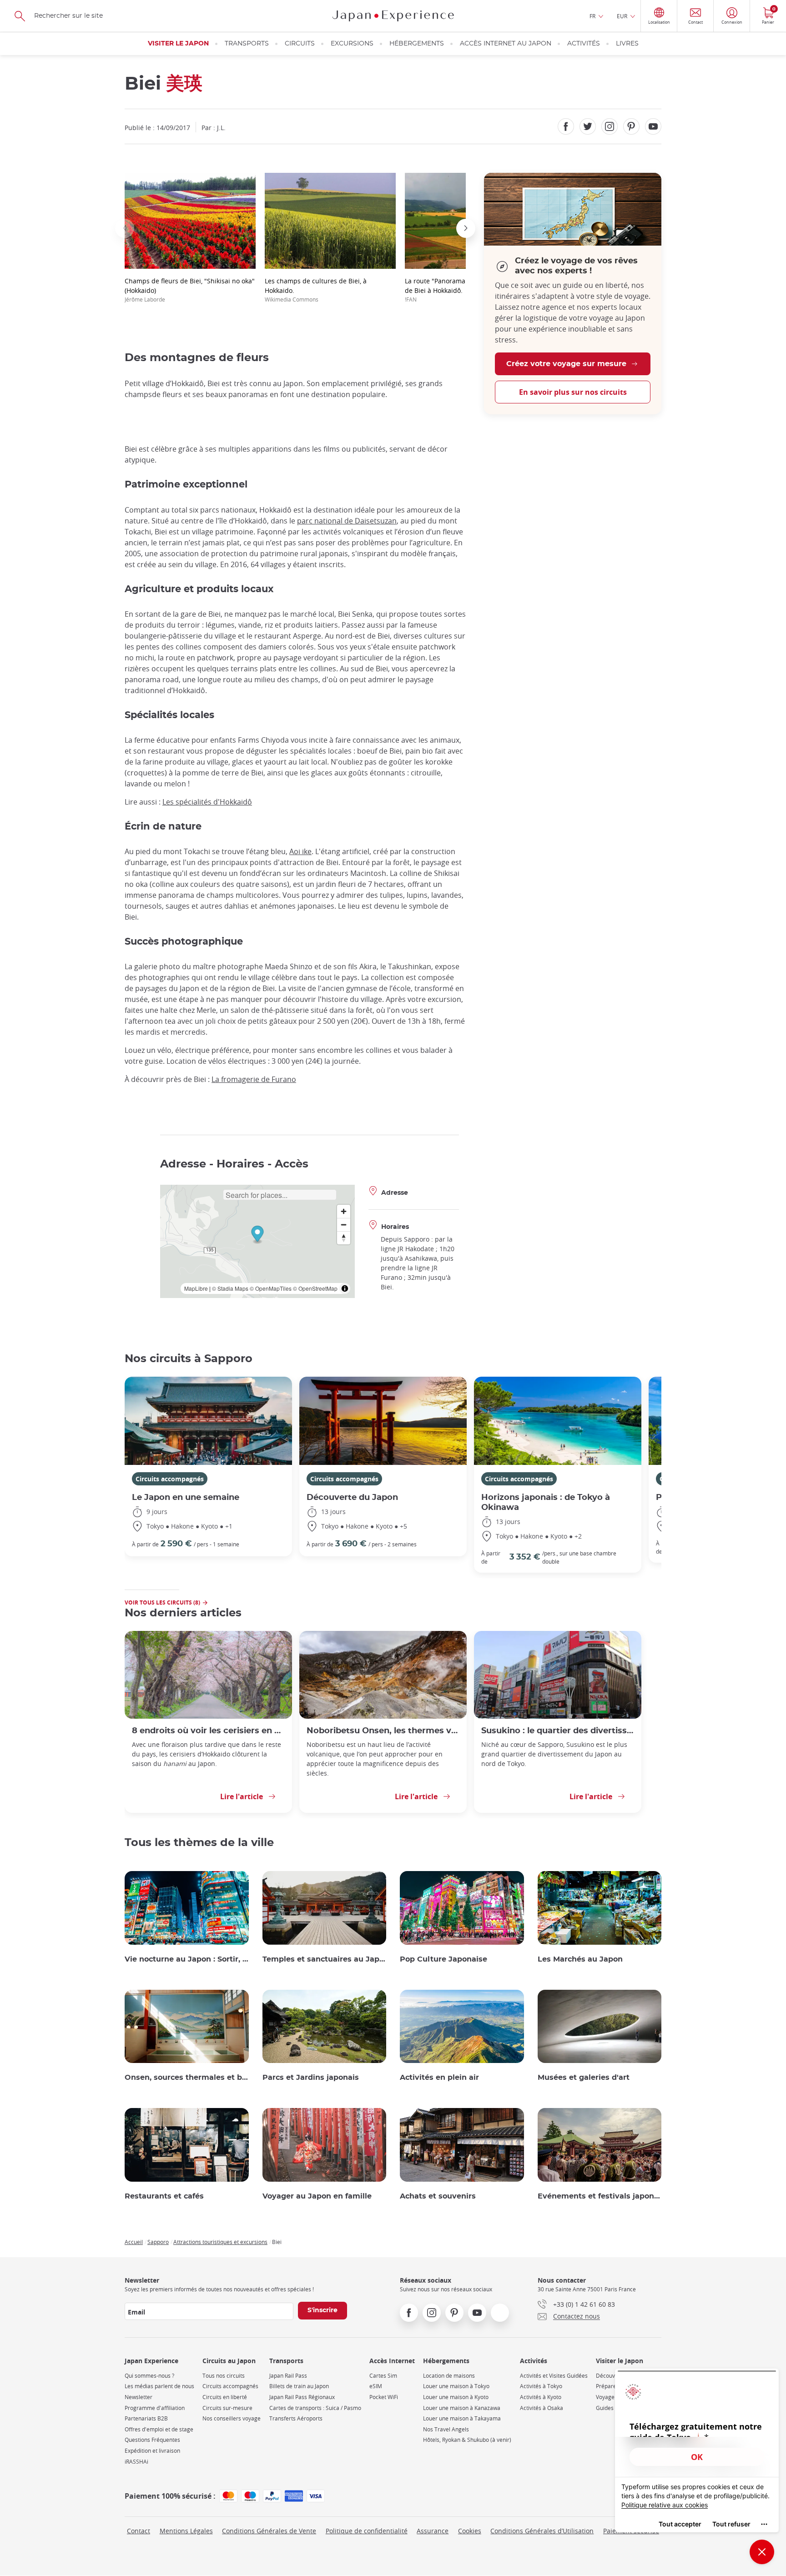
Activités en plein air (439, 2078)
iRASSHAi (136, 2462)
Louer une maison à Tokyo (456, 2386)
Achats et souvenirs (438, 2196)
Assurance (433, 2531)
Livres (627, 44)
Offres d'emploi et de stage (159, 2429)
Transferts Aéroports (296, 2418)
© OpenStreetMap (315, 1288)
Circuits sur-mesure (227, 2408)
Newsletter (139, 2397)
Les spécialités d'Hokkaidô (207, 802)
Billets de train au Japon (299, 2386)
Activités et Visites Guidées (554, 2376)
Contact (139, 2531)
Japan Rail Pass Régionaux (302, 2397)
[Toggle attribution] (345, 1288)
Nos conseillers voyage (232, 2418)
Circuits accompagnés (170, 1479)
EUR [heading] (622, 16)
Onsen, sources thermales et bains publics (187, 2078)
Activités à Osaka (542, 2408)
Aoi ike (300, 851)
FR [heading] (592, 16)
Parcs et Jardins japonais (311, 2078)
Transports (247, 44)
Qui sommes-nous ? (149, 2376)
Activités (584, 44)
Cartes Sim (383, 2376)
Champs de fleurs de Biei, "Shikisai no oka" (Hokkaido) (190, 290)
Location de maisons (449, 2376)
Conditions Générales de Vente (269, 2531)
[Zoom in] (344, 1211)
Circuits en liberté (225, 2397)
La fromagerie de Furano (254, 1079)
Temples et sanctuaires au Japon (325, 1959)
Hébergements (417, 44)
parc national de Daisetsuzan (347, 521)
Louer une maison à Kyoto (456, 2397)
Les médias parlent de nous (159, 2386)
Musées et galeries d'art (584, 2078)
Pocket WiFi (384, 2397)
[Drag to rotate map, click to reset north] (344, 1238)
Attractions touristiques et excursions (220, 2242)
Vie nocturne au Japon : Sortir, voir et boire (187, 1959)
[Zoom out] (344, 1225)
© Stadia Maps (230, 1288)
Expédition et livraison (152, 2451)
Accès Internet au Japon (506, 44)
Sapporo (158, 2242)
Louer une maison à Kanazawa (462, 2408)
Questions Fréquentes (152, 2440)
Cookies (470, 2531)
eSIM (376, 2386)
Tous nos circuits (224, 2376)
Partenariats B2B (146, 2418)
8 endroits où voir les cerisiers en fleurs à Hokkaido (208, 1731)
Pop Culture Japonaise (443, 1959)
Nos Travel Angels (446, 2429)
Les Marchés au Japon (580, 1959)
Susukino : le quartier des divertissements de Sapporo (558, 1731)
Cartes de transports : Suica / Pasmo (315, 2408)
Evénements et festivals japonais (600, 2196)
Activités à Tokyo (541, 2386)
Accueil (134, 2242)
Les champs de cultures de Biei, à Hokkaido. (316, 290)
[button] (125, 228)
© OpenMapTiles (271, 1288)
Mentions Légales (186, 2531)
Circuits (300, 44)
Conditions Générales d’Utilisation (542, 2531)
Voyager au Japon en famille (317, 2196)
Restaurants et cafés (164, 2196)
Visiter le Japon (178, 44)
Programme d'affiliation (155, 2408)
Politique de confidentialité (367, 2531)
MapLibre (196, 1288)
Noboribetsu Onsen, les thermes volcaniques (383, 1731)
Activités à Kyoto (541, 2397)
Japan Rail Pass (288, 2376)
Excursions (352, 44)
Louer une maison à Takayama (462, 2418)
